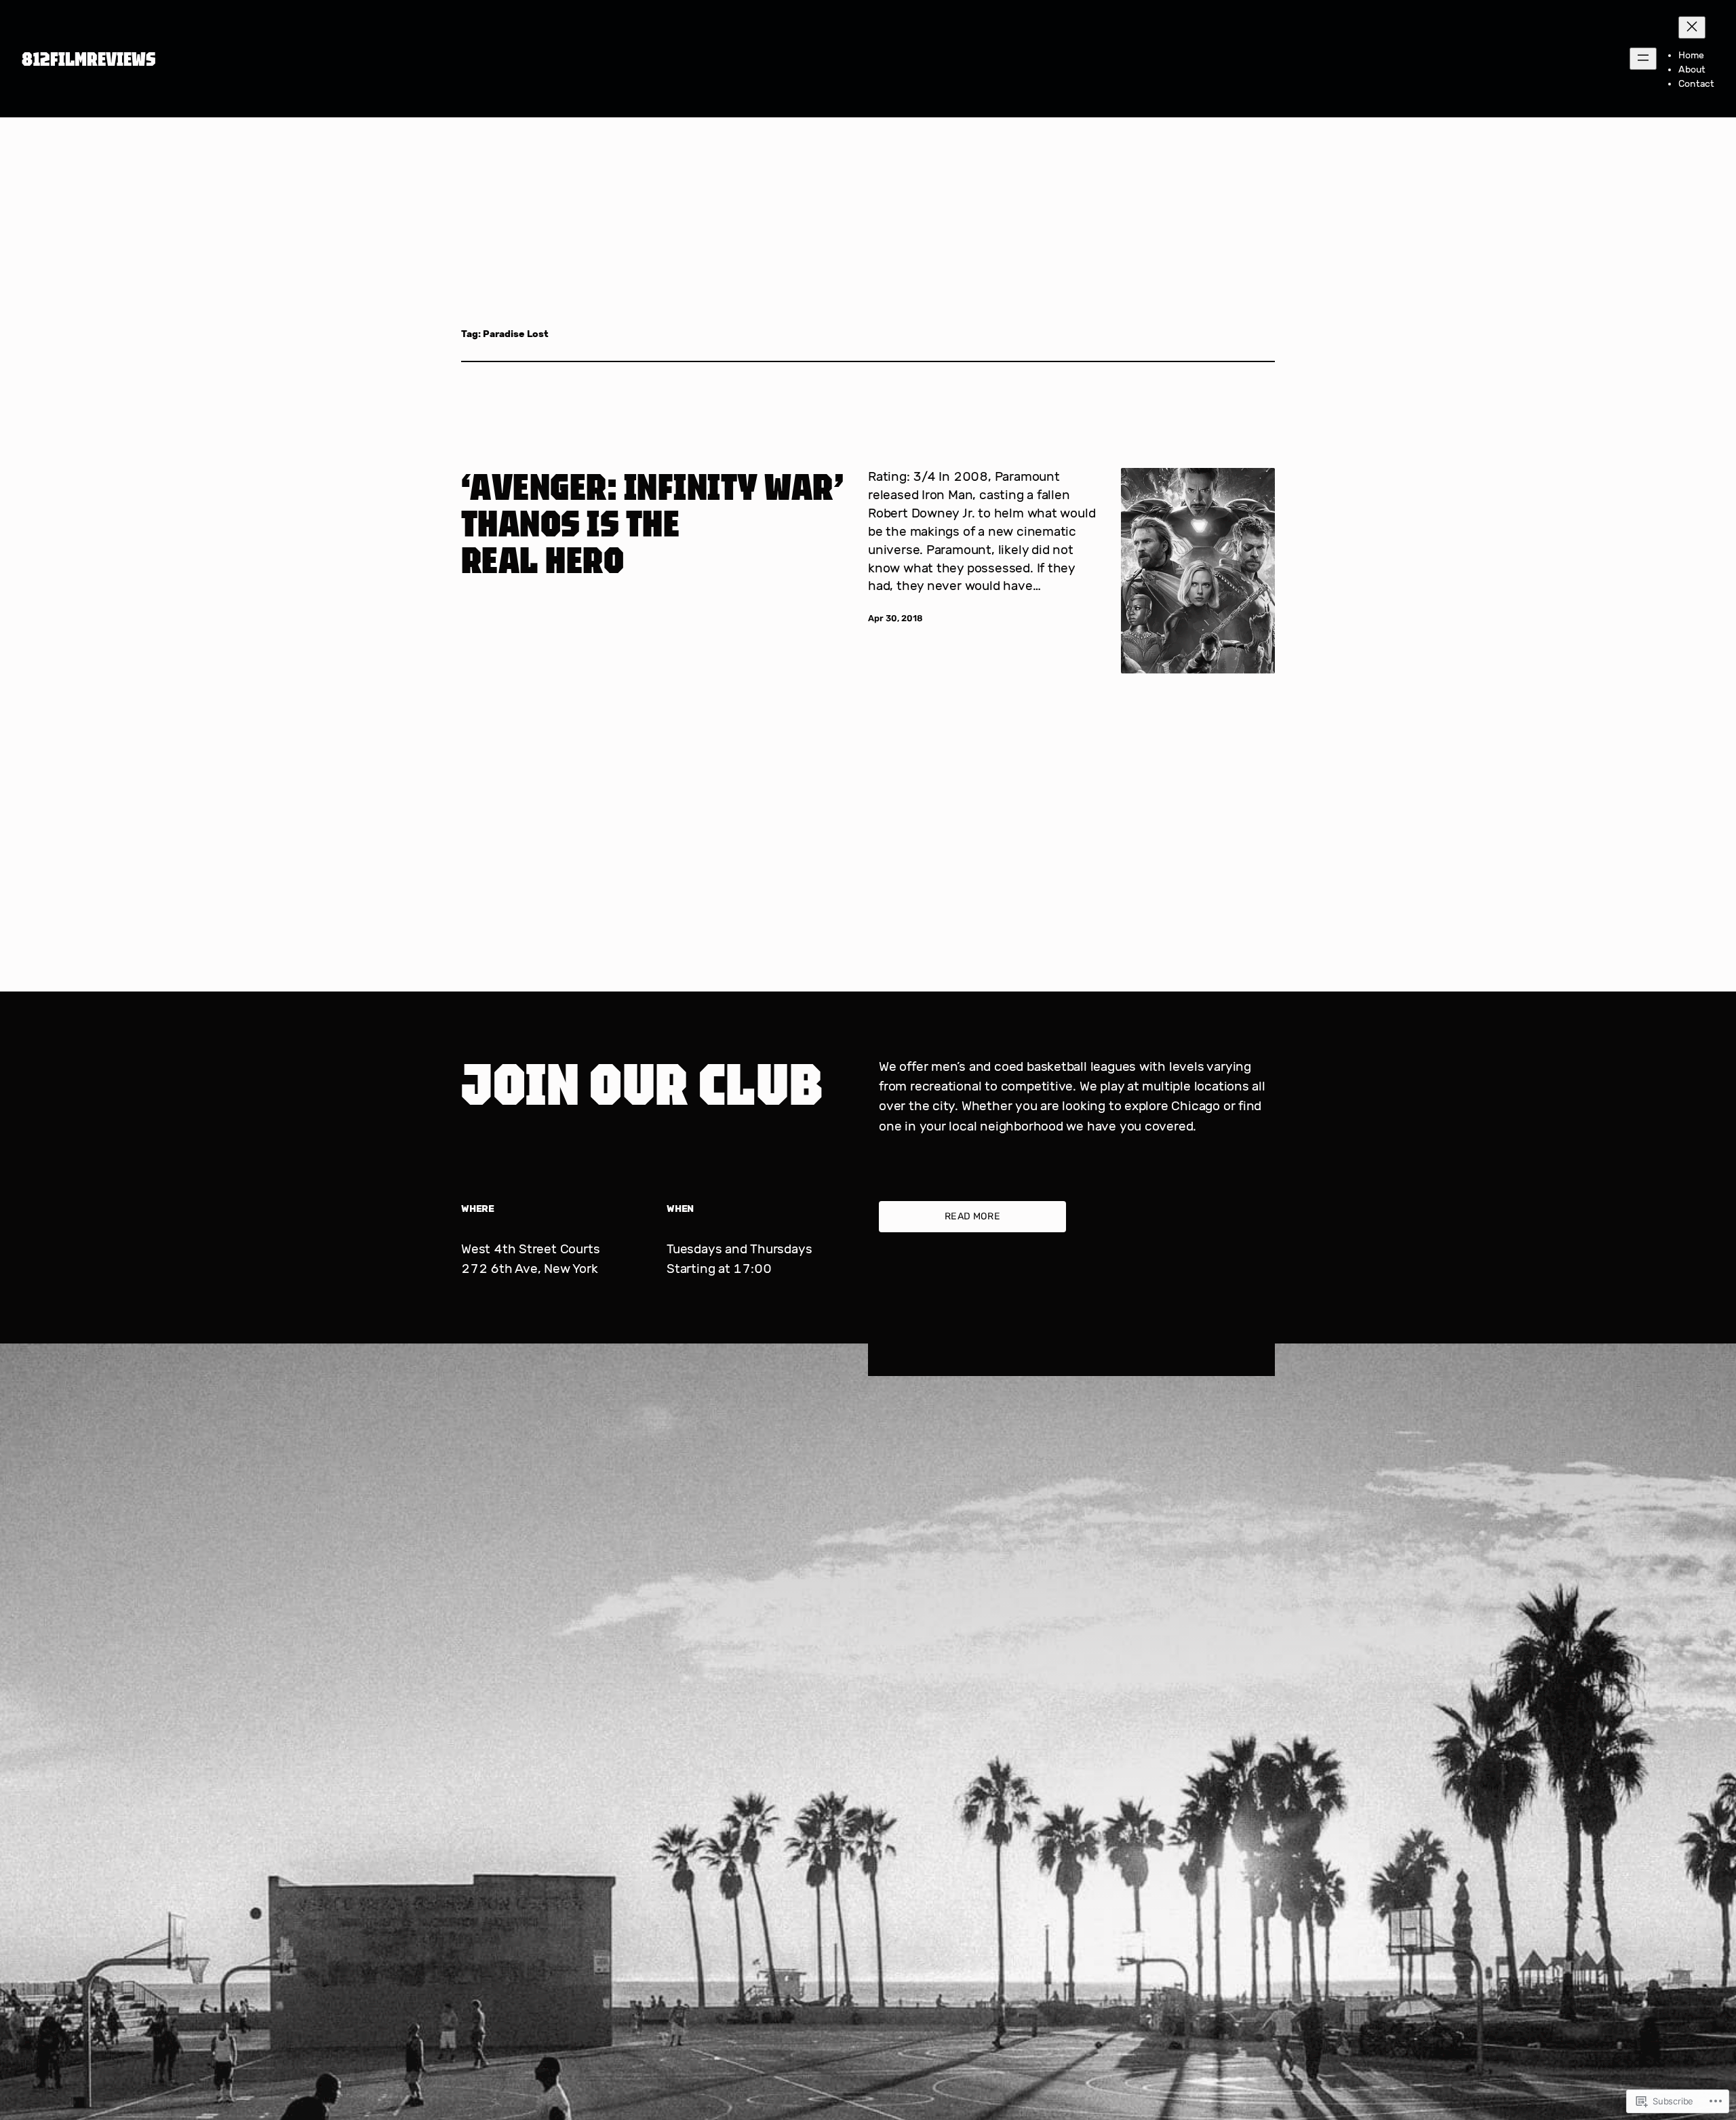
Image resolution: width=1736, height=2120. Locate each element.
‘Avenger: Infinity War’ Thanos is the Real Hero (652, 523)
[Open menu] (1643, 59)
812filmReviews (89, 59)
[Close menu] (1692, 27)
